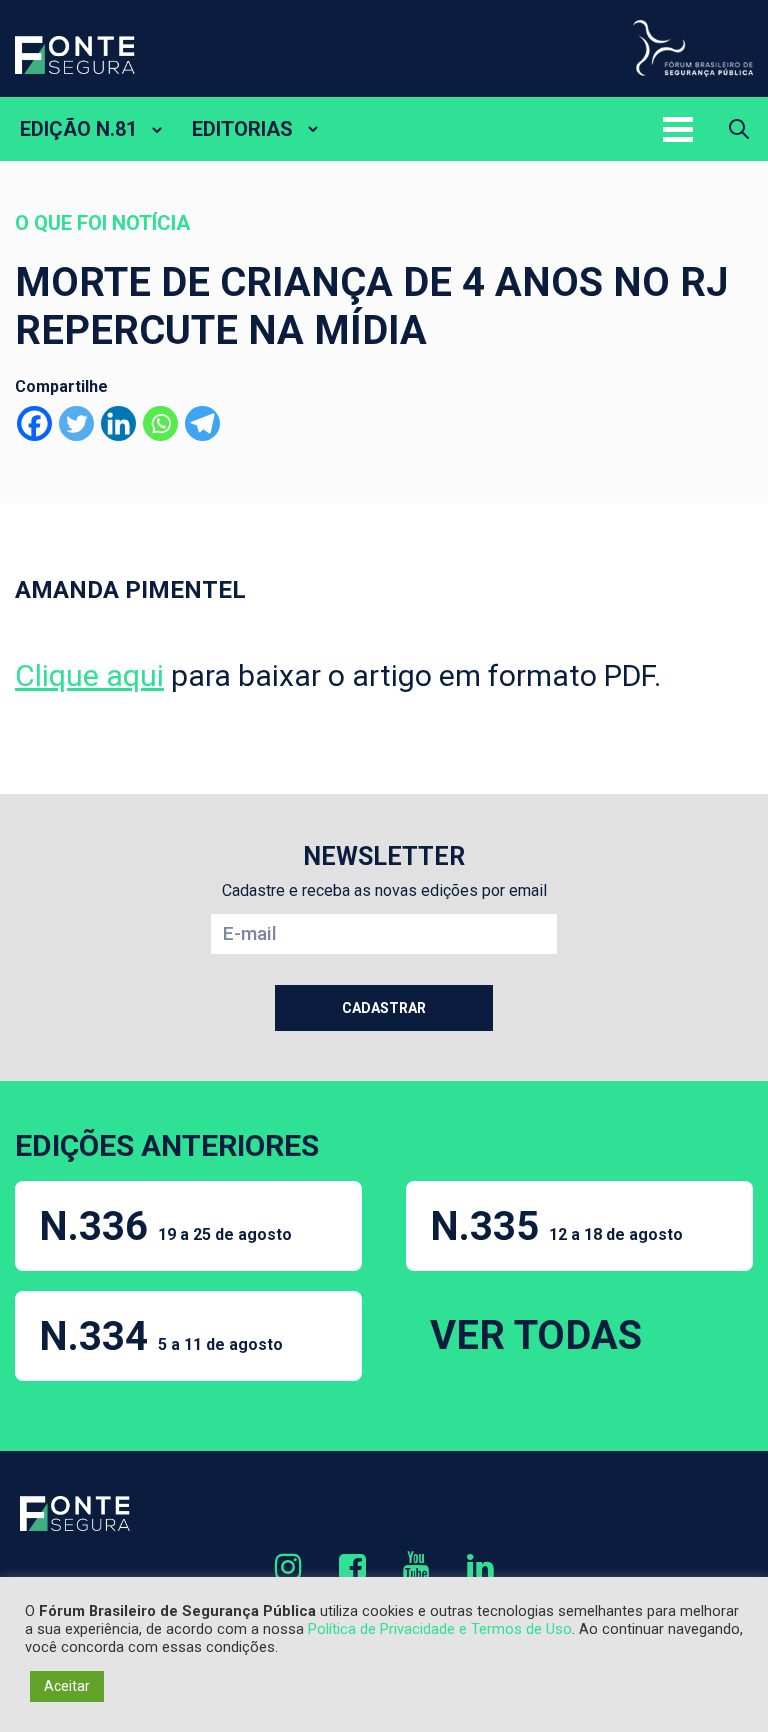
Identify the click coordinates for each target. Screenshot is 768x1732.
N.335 (556, 1226)
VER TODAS (536, 1335)
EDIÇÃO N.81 (78, 129)
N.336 (165, 1226)
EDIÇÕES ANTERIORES (167, 1145)
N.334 (161, 1336)
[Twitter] (76, 423)
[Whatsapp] (160, 423)
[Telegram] (202, 423)
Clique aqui (89, 675)
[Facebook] (34, 423)
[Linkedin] (118, 423)
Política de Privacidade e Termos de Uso (440, 1629)
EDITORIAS (242, 129)
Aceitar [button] (67, 1686)
